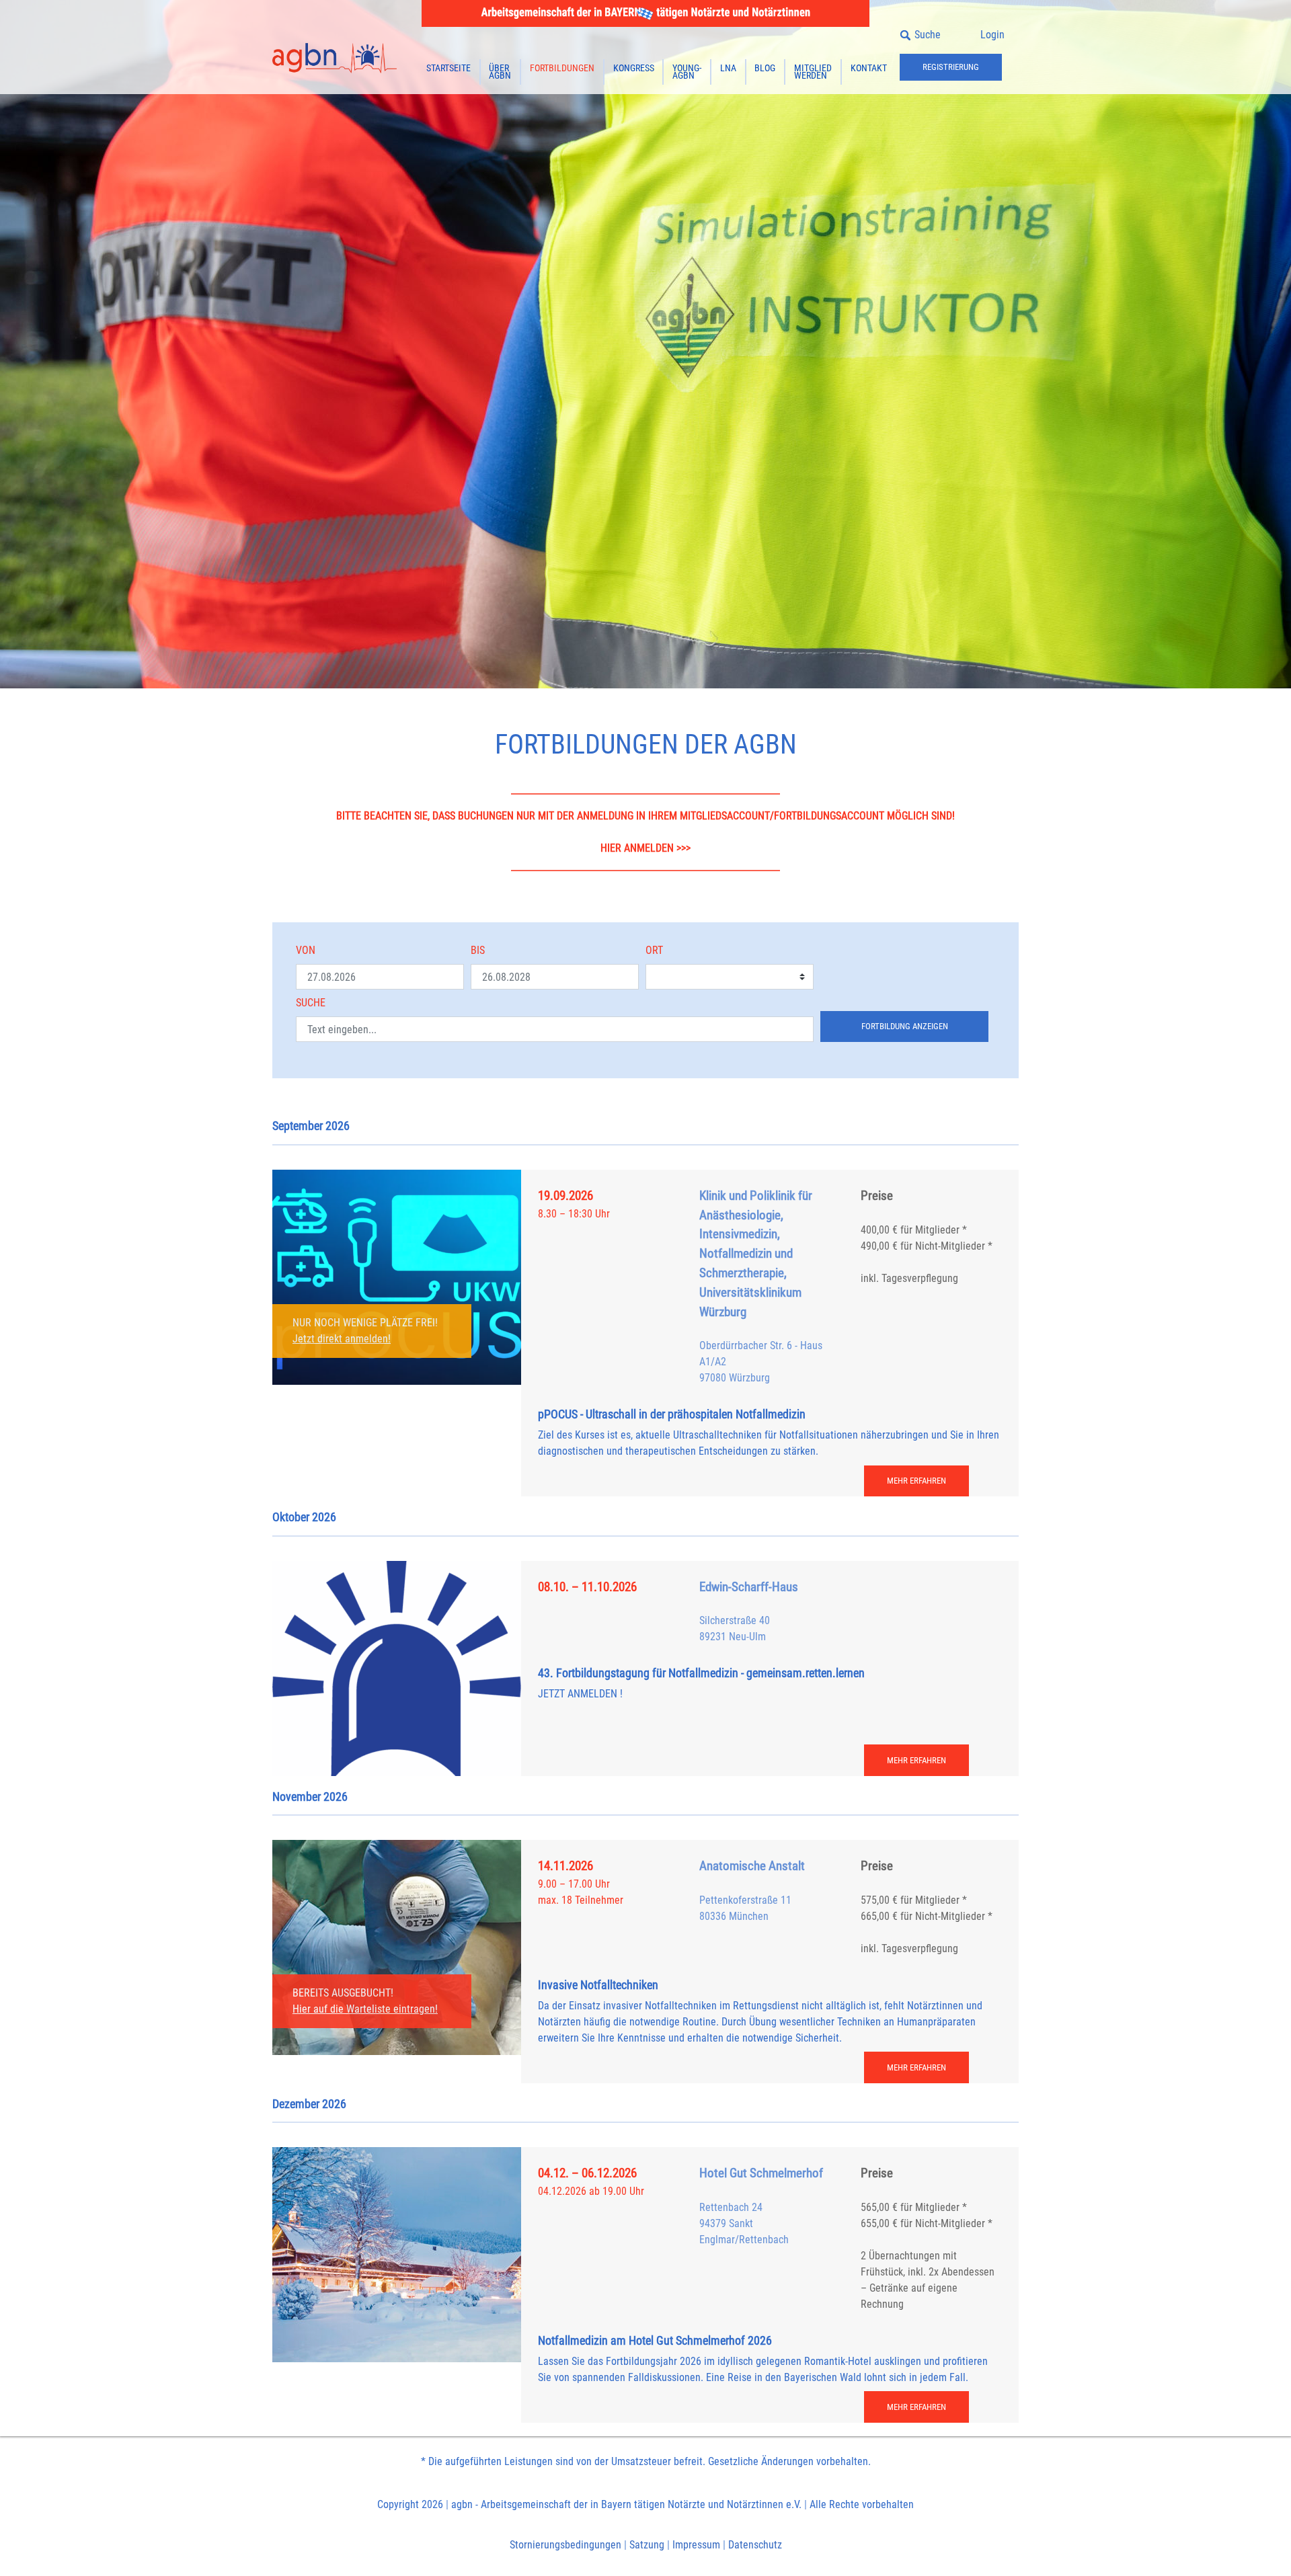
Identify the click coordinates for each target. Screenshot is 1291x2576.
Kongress (634, 68)
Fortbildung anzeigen (905, 1026)
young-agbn (687, 72)
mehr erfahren (916, 1481)
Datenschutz (755, 2545)
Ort (654, 950)
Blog (765, 68)
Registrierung (951, 67)
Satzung (647, 2545)
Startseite (448, 68)
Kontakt (869, 68)
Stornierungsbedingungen (565, 2545)
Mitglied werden (813, 72)
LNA (728, 68)
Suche (311, 1003)
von (306, 950)
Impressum (696, 2545)
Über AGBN (500, 72)
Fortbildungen (562, 68)
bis (478, 950)
